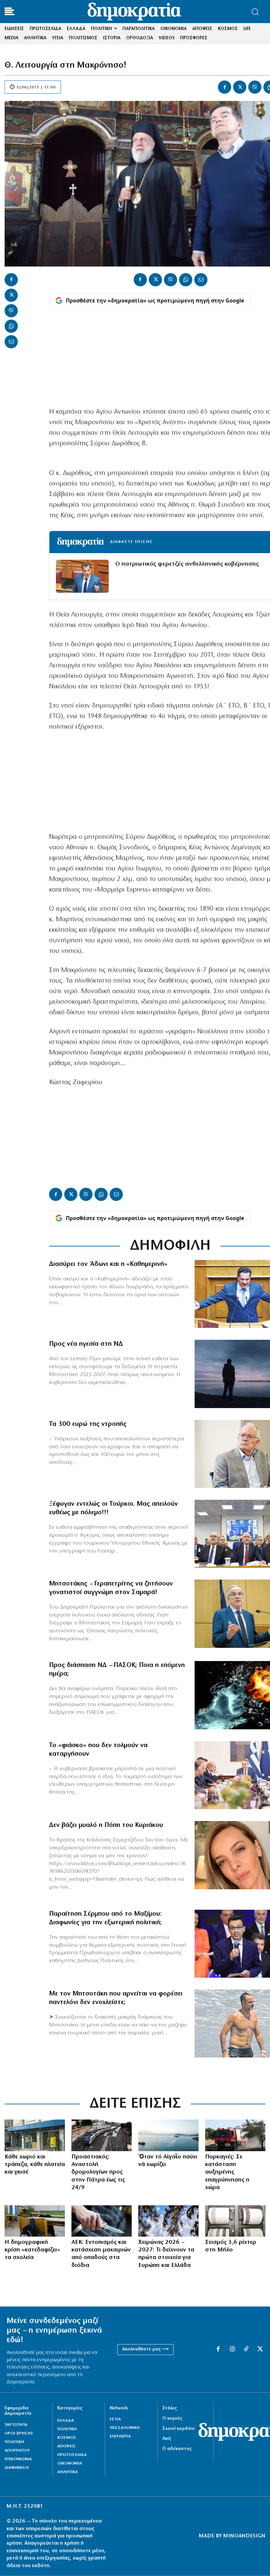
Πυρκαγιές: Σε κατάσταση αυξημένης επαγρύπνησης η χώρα (227, 2173)
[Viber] (255, 87)
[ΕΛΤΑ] (35, 2135)
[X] (240, 87)
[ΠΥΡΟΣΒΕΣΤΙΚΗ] (235, 2135)
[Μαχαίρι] (102, 2221)
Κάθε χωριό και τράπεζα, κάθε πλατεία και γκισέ (35, 2165)
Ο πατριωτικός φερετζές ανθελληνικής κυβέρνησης (187, 564)
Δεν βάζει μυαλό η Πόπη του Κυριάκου (106, 1825)
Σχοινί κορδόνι (178, 2429)
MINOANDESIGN (244, 2536)
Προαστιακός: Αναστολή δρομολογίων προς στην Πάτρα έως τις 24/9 (98, 2173)
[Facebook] (225, 87)
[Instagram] (232, 2349)
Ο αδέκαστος (177, 2449)
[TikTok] (246, 2349)
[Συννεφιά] (168, 2221)
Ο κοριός (172, 2419)
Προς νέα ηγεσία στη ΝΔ (86, 1344)
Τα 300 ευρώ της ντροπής (88, 1424)
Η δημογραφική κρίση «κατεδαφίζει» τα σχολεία (32, 2250)
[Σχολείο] (35, 2221)
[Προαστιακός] (102, 2135)
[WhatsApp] (11, 326)
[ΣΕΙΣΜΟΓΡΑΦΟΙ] (235, 2221)
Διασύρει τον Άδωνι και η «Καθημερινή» (108, 1264)
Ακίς (167, 2439)
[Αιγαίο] (168, 2135)
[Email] (11, 342)
